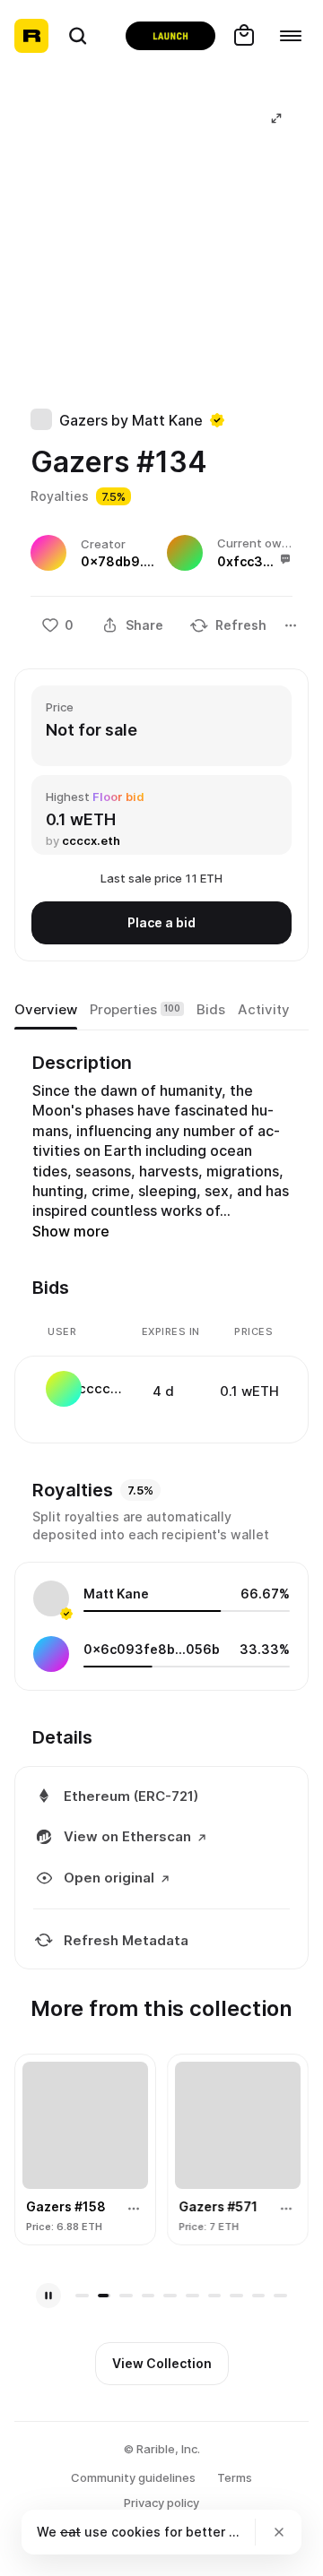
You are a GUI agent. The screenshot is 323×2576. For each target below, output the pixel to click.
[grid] (162, 1391)
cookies (136, 2532)
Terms (235, 2477)
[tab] (46, 1010)
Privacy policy (161, 2503)
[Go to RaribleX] (170, 36)
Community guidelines (133, 2477)
